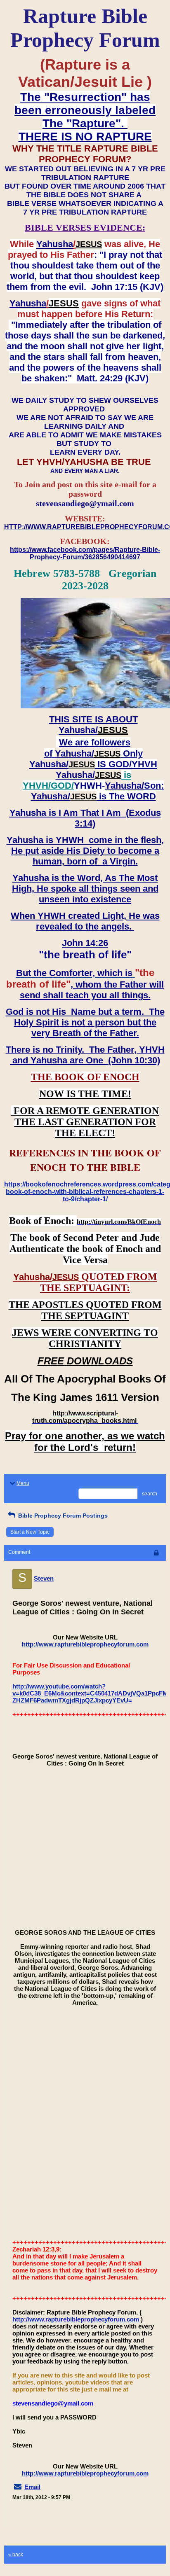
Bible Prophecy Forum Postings (62, 1516)
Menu (23, 1483)
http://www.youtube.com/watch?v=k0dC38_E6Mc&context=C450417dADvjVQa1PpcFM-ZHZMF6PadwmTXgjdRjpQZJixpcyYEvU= (91, 1693)
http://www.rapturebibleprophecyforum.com (85, 1644)
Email (32, 2487)
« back (16, 2555)
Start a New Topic (30, 1532)
